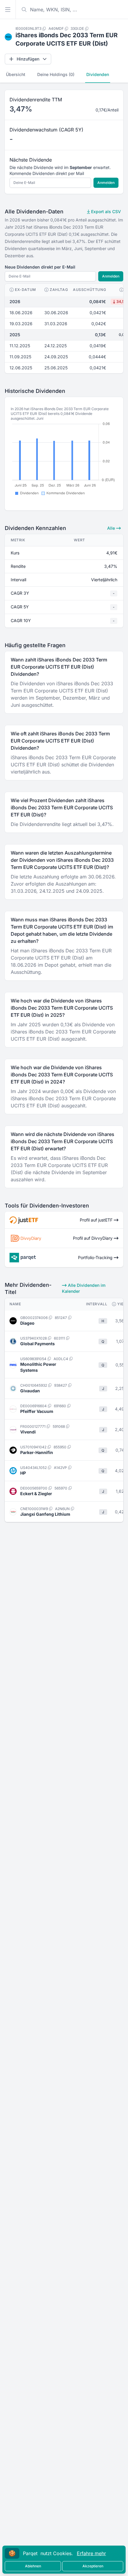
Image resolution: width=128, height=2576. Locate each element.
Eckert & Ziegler (36, 1494)
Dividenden (98, 74)
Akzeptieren (93, 2566)
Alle (112, 528)
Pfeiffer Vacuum (37, 1411)
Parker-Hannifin (37, 1452)
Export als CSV (105, 211)
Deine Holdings (56, 74)
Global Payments (38, 1344)
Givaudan (30, 1391)
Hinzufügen (28, 59)
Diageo (27, 1323)
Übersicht (16, 74)
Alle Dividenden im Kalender (84, 1288)
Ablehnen (33, 2566)
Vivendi (28, 1432)
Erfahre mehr (91, 2553)
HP (23, 1473)
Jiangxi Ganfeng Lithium (45, 1514)
